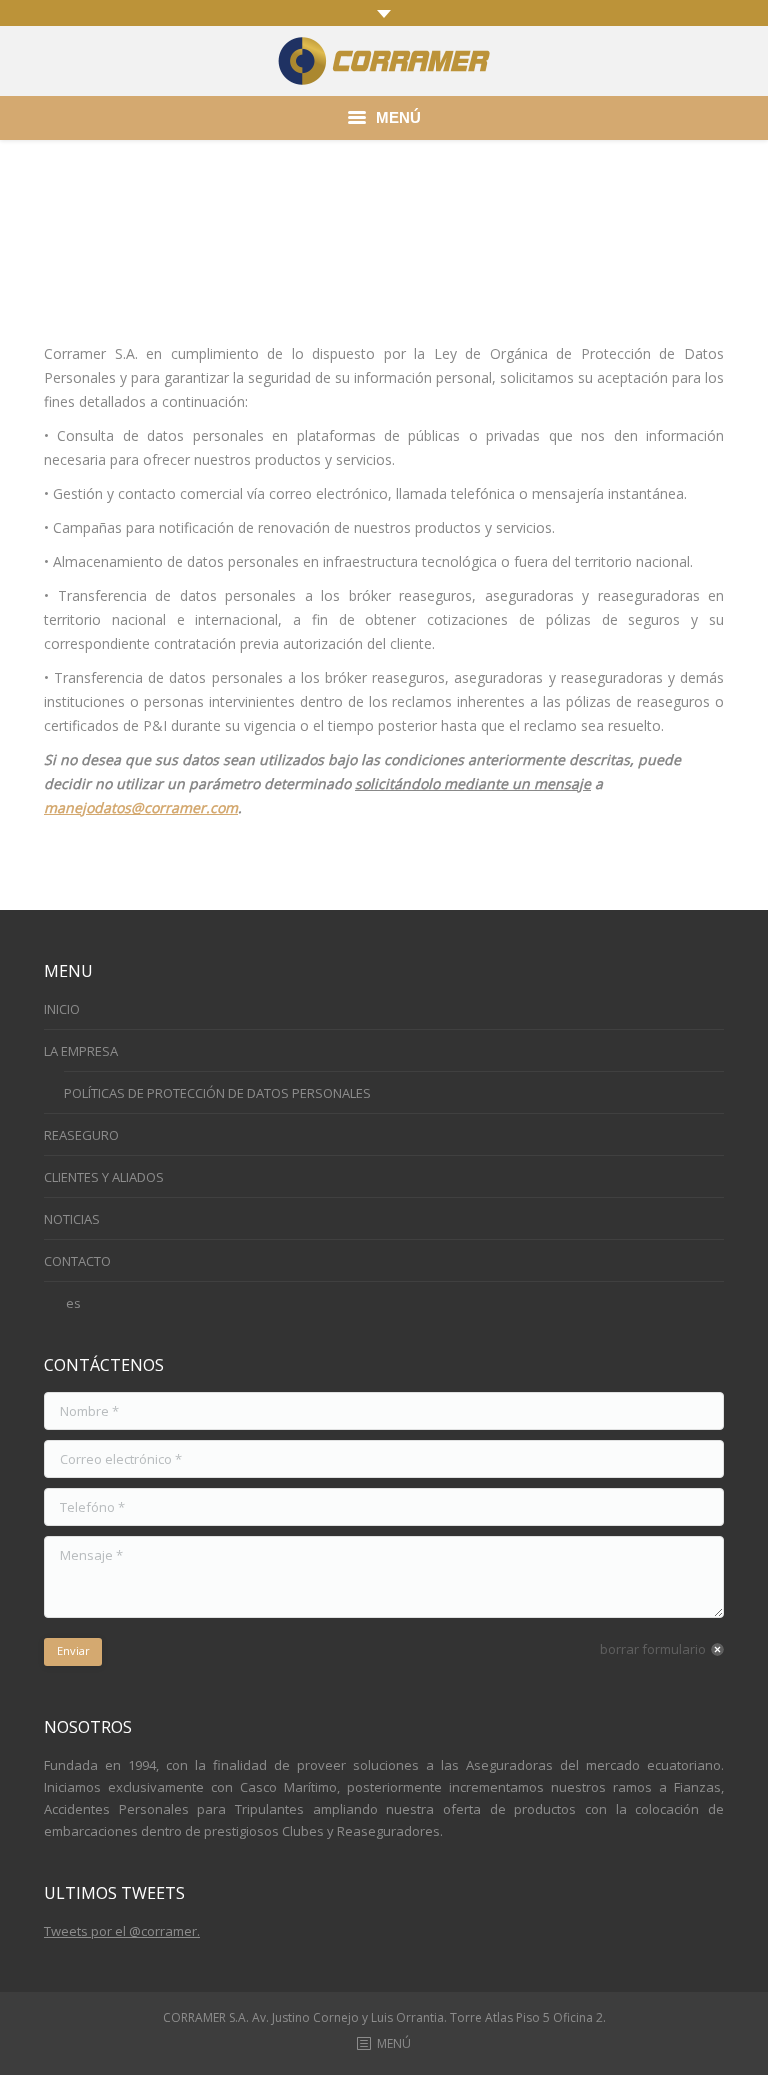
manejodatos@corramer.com (141, 807)
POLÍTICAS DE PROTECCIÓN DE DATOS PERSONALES (217, 1093)
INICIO (62, 1009)
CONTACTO (77, 1261)
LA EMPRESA (81, 1051)
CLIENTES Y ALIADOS (104, 1177)
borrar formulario (653, 1649)
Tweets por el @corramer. (122, 1931)
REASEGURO (81, 1135)
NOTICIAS (72, 1219)
